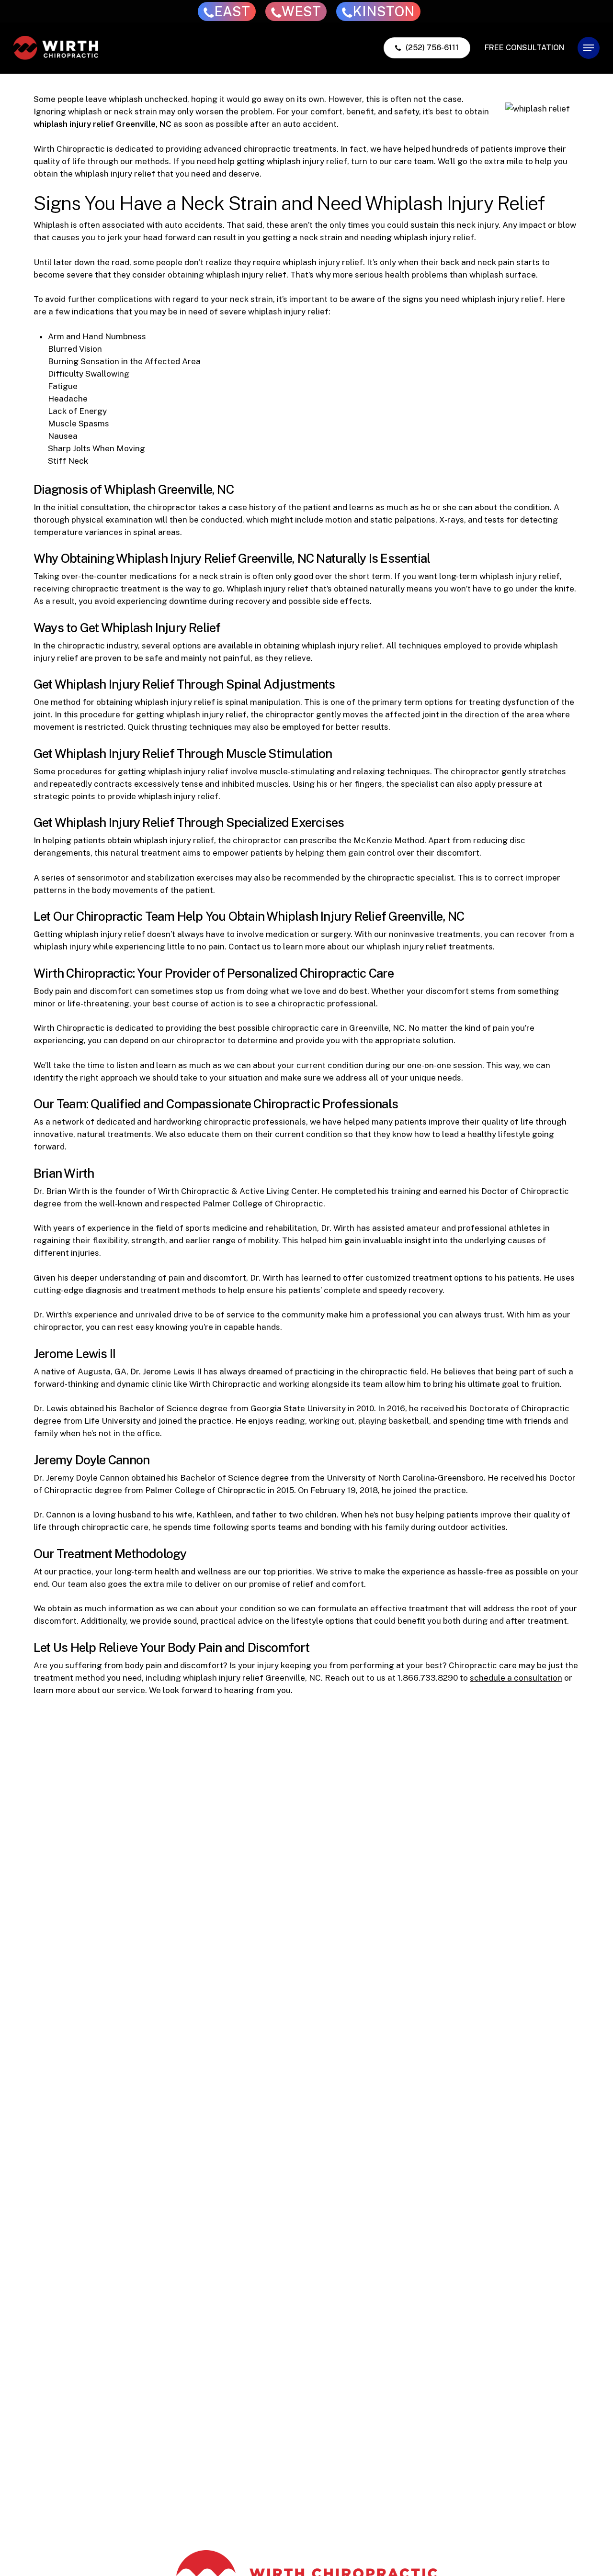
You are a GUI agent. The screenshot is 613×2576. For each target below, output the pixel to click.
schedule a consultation (516, 1678)
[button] (589, 48)
